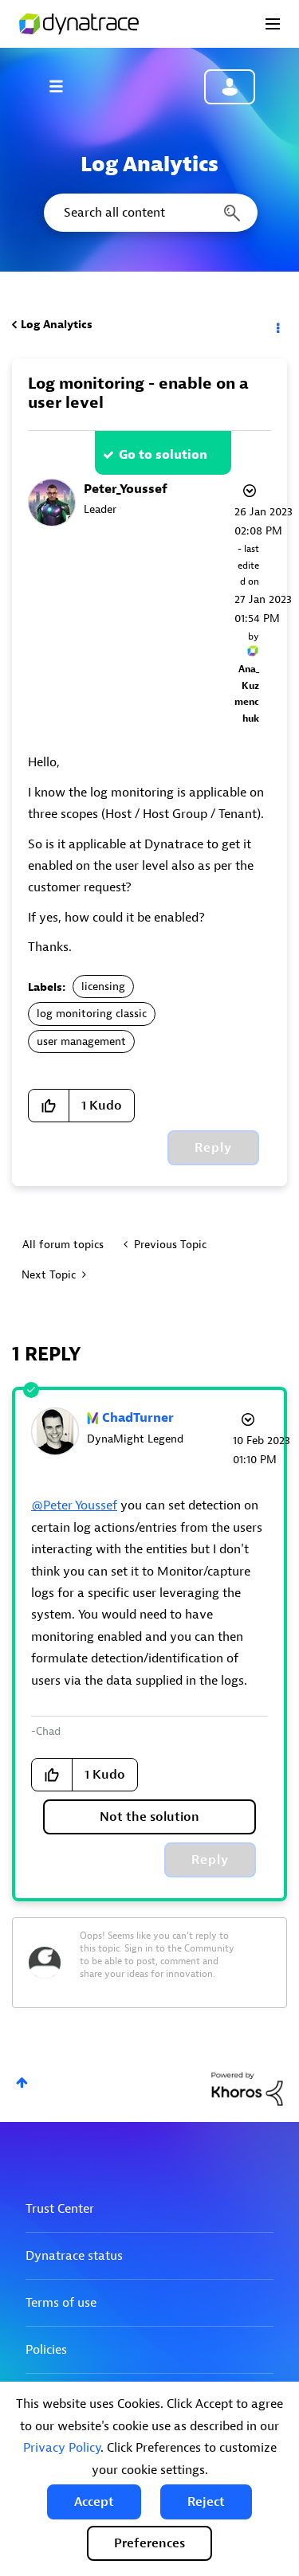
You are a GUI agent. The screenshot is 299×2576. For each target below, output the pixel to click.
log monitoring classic (92, 1014)
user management (81, 1041)
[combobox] (149, 213)
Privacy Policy (62, 2448)
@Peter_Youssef (74, 1505)
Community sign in (230, 87)
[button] (94, 2502)
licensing (103, 987)
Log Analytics (57, 325)
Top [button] (22, 2083)
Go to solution (163, 455)
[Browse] (64, 86)
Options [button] (277, 325)
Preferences (149, 2543)
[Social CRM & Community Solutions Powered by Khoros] (247, 2088)
